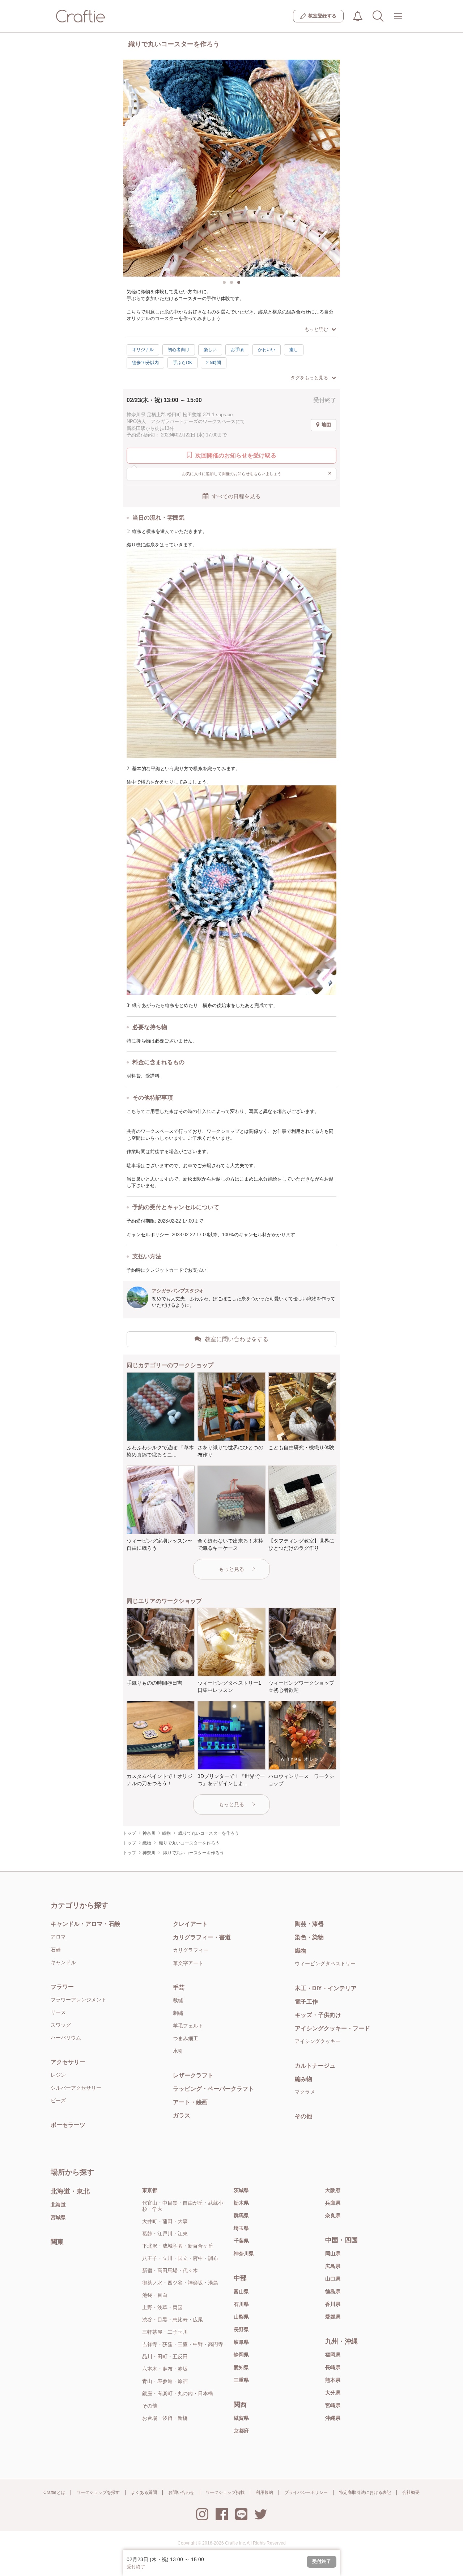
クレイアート (190, 1924)
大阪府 (333, 2190)
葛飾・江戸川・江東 (165, 2234)
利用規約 (264, 2492)
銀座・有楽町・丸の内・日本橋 (178, 2393)
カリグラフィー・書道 (202, 1937)
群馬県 (241, 2215)
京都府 (241, 2431)
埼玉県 (241, 2228)
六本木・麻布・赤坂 (165, 2369)
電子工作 (306, 2002)
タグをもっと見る (309, 378)
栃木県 (241, 2203)
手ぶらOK (182, 363)
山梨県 (241, 2317)
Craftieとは (54, 2492)
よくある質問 (144, 2492)
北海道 (58, 2205)
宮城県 (58, 2217)
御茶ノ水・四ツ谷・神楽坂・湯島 (180, 2283)
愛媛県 (333, 2317)
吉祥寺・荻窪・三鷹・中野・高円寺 (183, 2344)
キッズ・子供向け (318, 2015)
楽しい (210, 350)
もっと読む (316, 329)
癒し (294, 350)
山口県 (333, 2279)
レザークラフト (193, 2075)
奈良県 (333, 2215)
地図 (326, 425)
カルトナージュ (315, 2066)
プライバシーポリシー (306, 2492)
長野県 (241, 2329)
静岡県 (241, 2355)
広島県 (333, 2266)
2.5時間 (214, 363)
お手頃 (237, 350)
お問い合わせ (181, 2492)
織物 (301, 1951)
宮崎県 (333, 2405)
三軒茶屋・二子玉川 (165, 2332)
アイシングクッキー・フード (332, 2028)
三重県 (241, 2380)
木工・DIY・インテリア (326, 1988)
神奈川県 (244, 2253)
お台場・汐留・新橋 (165, 2418)
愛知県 (241, 2367)
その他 (303, 2116)
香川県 (333, 2304)
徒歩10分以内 (145, 363)
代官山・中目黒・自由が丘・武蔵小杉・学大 (183, 2206)
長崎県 (333, 2367)
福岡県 (333, 2355)
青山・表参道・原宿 (165, 2381)
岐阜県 (241, 2342)
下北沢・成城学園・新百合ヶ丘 (178, 2246)
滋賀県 (241, 2418)
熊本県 (333, 2380)
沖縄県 (333, 2418)
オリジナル (143, 350)
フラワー (62, 1987)
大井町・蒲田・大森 (165, 2221)
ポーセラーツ (68, 2125)
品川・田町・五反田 (165, 2357)
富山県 (241, 2291)
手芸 (179, 1988)
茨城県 (241, 2190)
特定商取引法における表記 (365, 2492)
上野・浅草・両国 (162, 2307)
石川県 (241, 2304)
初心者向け (179, 350)
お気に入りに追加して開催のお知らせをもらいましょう (257, 473)
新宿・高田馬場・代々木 (170, 2270)
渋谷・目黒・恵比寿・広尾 (173, 2320)
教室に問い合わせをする (237, 1339)
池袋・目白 (155, 2295)
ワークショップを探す (98, 2492)
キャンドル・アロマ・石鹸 (85, 1924)
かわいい (267, 350)
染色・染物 (309, 1937)
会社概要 (411, 2492)
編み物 (303, 2079)
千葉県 (241, 2241)
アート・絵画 (190, 2102)
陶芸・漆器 (309, 1924)
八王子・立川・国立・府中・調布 (180, 2258)
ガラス (182, 2116)
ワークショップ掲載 (225, 2492)
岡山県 (333, 2253)
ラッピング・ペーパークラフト (213, 2089)
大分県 (333, 2393)
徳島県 (333, 2291)
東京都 (150, 2190)
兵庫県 (333, 2203)
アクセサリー (68, 2062)
